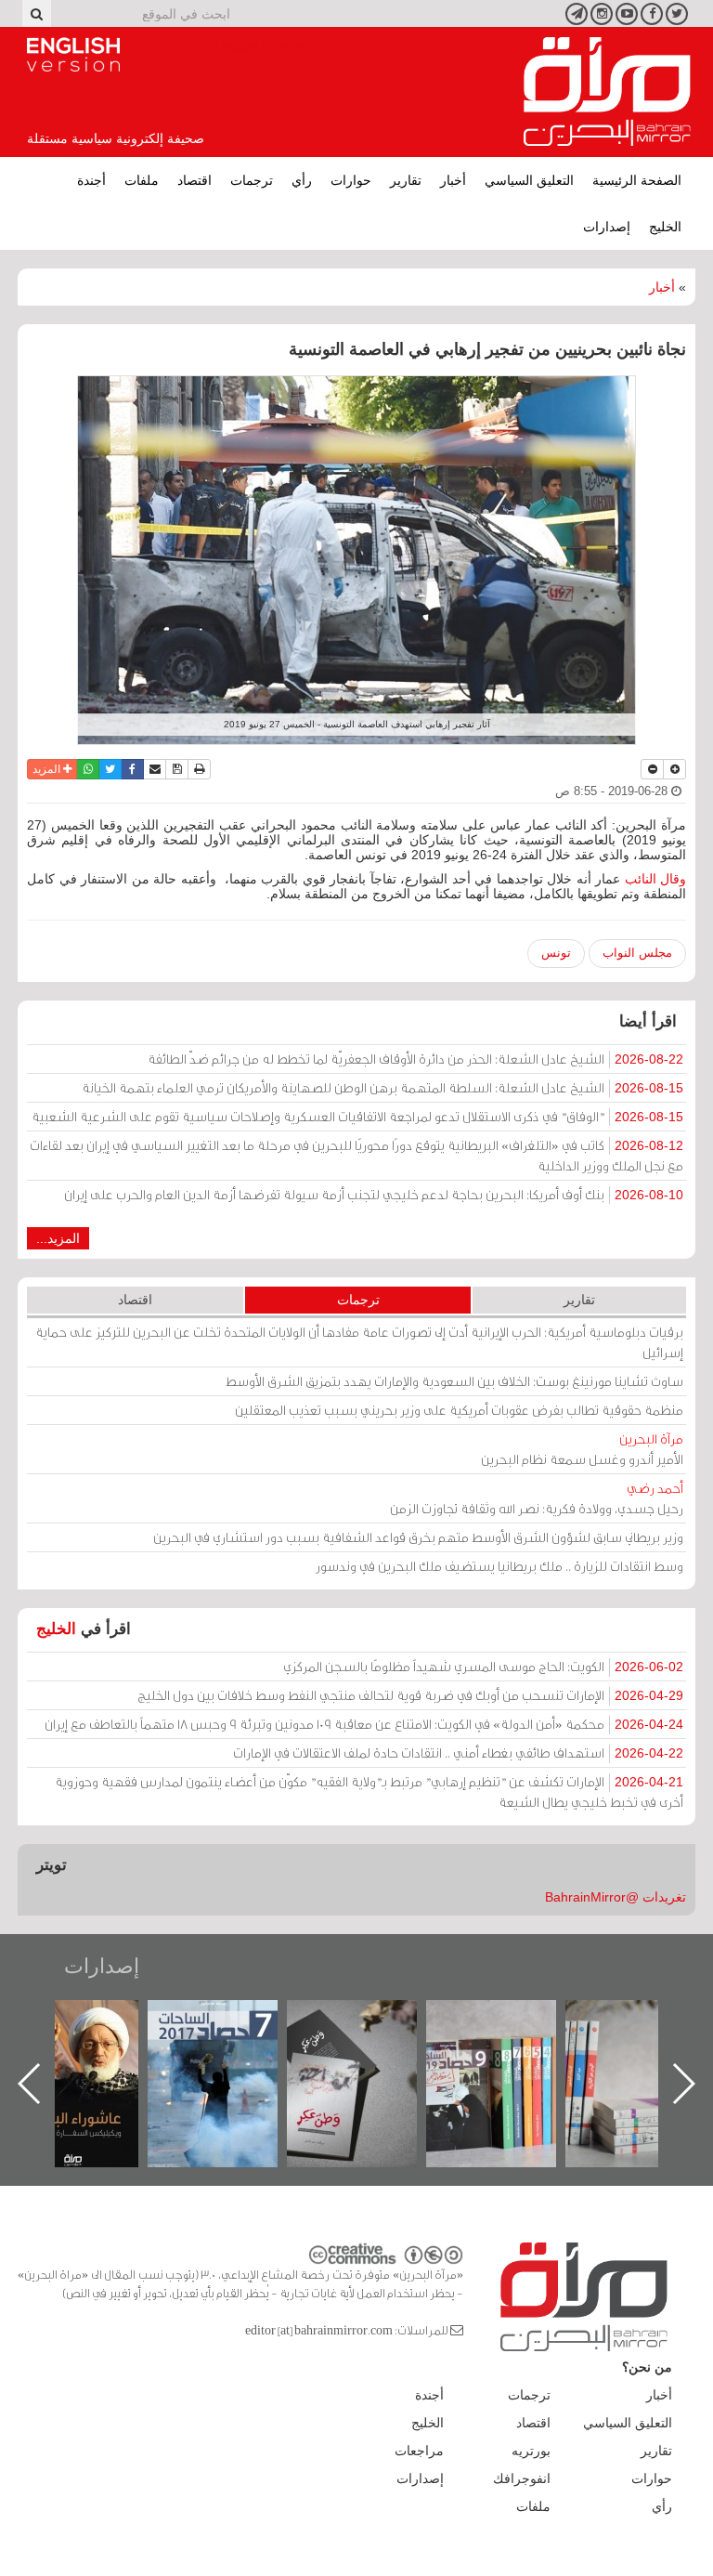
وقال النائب (656, 879)
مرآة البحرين (607, 92)
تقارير (406, 180)
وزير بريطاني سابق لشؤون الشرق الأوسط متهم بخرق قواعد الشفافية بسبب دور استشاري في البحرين (418, 1537)
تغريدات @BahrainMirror (616, 1897)
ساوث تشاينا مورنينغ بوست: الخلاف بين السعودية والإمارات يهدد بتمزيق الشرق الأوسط (454, 1381)
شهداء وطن (92, 2020)
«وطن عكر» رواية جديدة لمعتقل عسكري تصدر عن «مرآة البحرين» (510, 2053)
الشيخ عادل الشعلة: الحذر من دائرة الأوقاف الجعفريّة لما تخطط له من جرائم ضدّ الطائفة (415, 1059)
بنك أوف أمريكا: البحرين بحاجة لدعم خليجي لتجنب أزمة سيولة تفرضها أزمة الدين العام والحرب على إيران (374, 1194)
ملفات (142, 180)
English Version (73, 55)
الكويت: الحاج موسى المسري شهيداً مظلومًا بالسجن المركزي (483, 1666)
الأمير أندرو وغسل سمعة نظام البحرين (582, 1449)
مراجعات (419, 2451)
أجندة (91, 180)
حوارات (351, 180)
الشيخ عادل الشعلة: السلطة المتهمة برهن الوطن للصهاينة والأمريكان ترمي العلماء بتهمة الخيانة (382, 1087)
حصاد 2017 (370, 2020)
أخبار (453, 180)
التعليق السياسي (529, 180)
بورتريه (531, 2451)
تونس (556, 953)
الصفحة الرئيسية (637, 180)
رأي (302, 180)
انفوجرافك (522, 2478)
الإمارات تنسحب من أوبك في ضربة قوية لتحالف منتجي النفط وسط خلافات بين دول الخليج (410, 1695)
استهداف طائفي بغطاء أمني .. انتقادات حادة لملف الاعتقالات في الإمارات (458, 1752)
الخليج (665, 227)
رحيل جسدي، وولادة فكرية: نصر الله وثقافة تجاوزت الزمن (537, 1498)
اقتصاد (194, 180)
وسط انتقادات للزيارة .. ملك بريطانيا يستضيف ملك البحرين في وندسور (499, 1566)
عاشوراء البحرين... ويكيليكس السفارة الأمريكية (232, 2042)
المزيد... (58, 1238)
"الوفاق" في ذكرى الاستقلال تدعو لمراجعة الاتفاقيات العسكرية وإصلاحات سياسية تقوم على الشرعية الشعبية (357, 1116)
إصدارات (607, 227)
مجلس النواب (637, 953)
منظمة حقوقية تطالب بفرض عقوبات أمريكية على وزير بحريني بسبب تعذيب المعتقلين (459, 1410)
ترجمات (252, 180)
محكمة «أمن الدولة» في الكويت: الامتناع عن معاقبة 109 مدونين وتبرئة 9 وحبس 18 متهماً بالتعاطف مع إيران (364, 1724)
